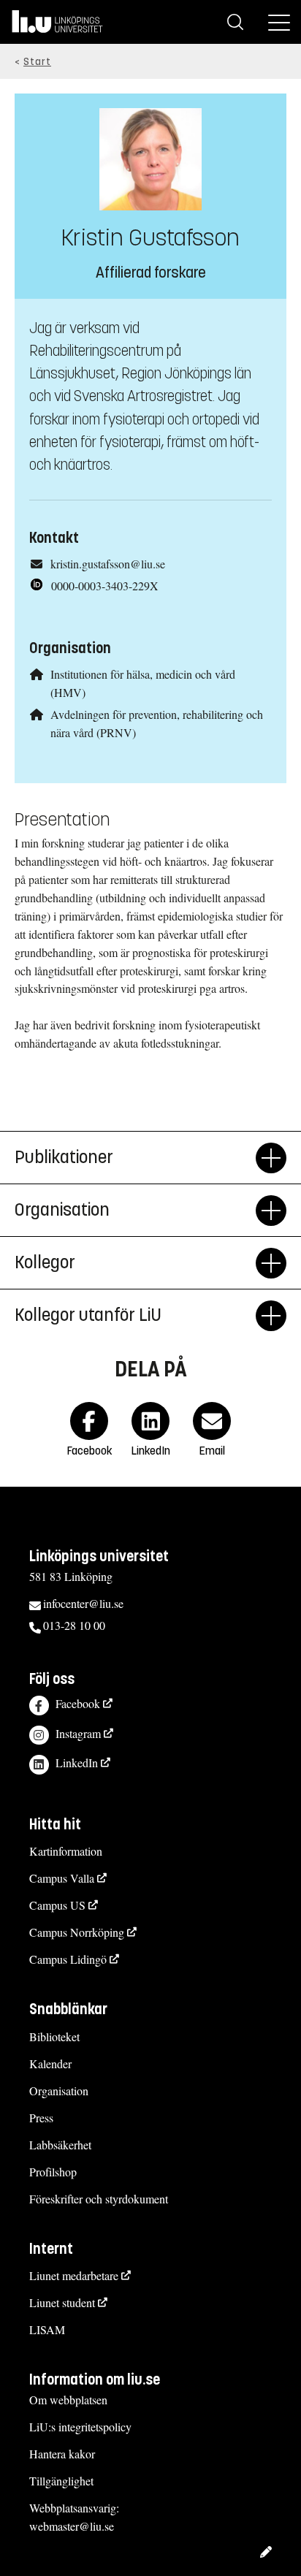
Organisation (59, 2091)
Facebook (78, 1703)
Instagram (78, 1733)
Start (37, 62)
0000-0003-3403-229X (105, 586)
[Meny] (279, 22)
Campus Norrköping (77, 1932)
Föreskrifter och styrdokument (99, 2199)
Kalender (50, 2064)
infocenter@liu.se (83, 1603)
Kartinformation (66, 1851)
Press (41, 2118)
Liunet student (62, 2302)
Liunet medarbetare (74, 2275)
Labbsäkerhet (60, 2145)
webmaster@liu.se (72, 2526)
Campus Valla (62, 1878)
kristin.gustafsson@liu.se (108, 564)
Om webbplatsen (68, 2400)
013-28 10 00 (74, 1625)
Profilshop (53, 2172)
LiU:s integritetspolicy (80, 2427)
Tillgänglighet (61, 2481)
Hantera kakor (62, 2454)
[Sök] (235, 22)
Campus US (57, 1905)
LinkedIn (77, 1763)
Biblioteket (54, 2036)
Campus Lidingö (68, 1959)
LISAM (47, 2329)
